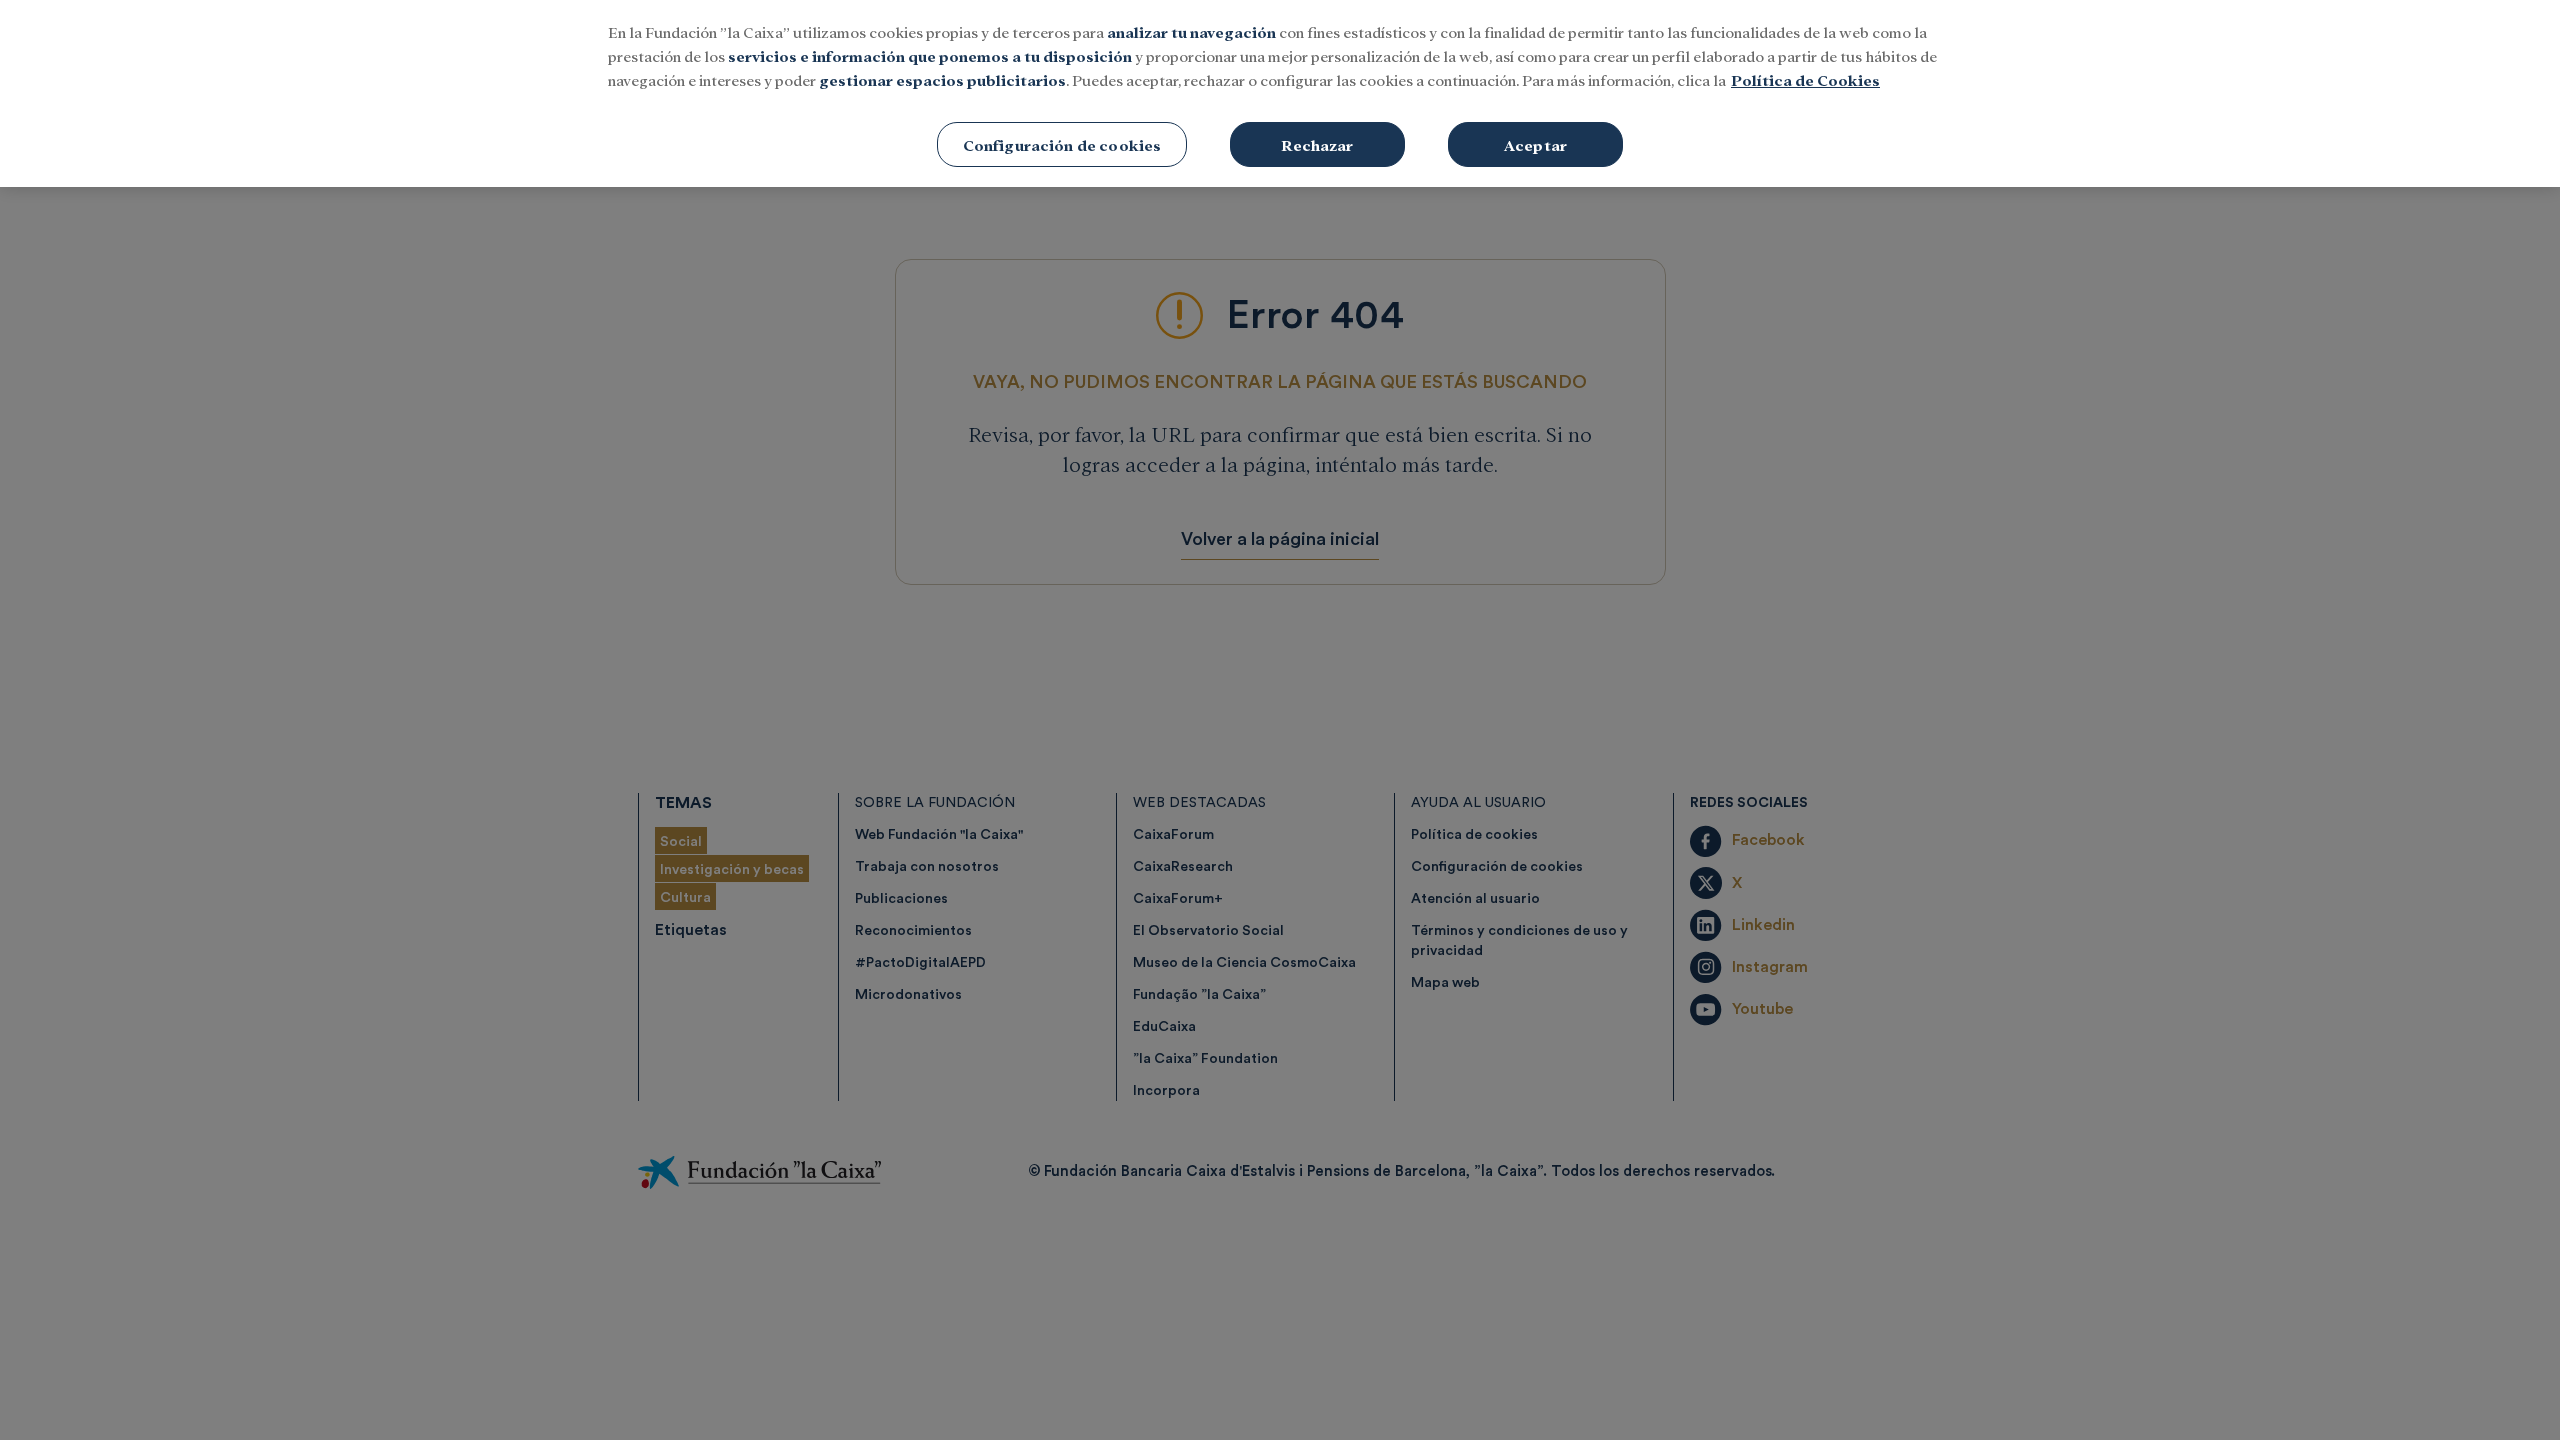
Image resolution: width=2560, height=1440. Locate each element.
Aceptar (1535, 144)
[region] (1280, 93)
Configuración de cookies (1062, 144)
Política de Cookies (1805, 79)
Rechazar (1317, 144)
